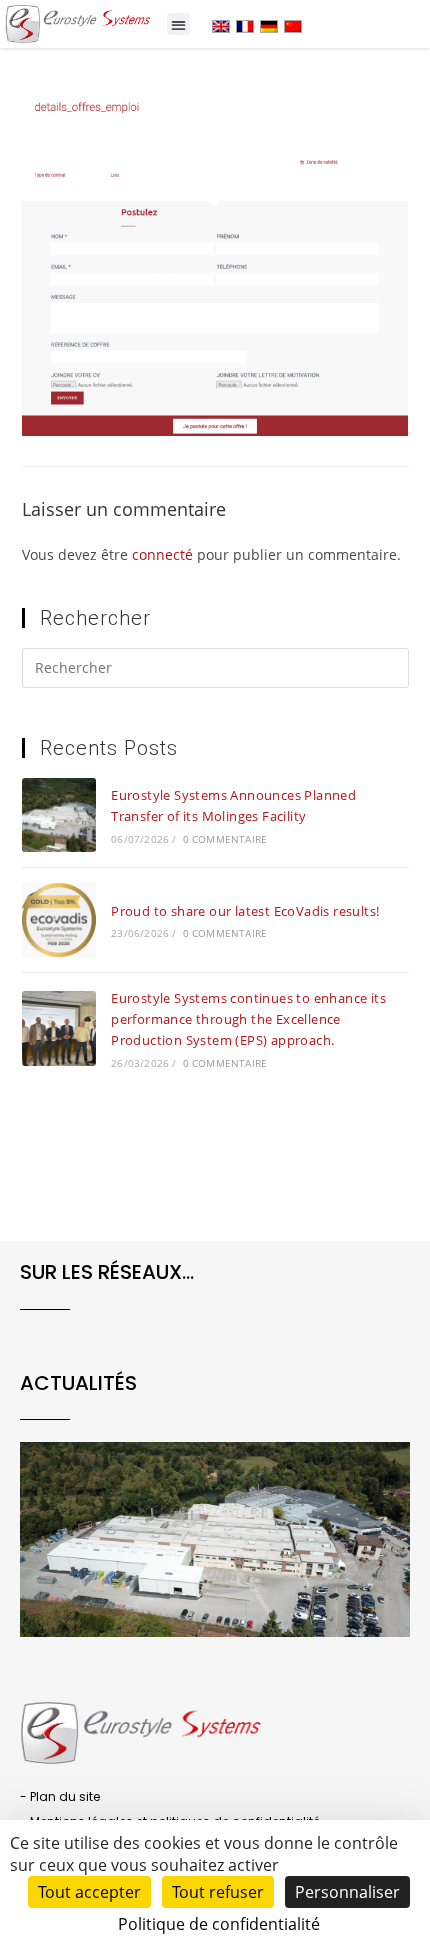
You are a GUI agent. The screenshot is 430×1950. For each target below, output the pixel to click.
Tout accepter (89, 1892)
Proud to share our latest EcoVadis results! (245, 911)
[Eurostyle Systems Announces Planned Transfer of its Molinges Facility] (59, 815)
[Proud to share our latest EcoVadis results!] (59, 920)
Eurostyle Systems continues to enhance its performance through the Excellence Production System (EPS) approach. (248, 1019)
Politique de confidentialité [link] (219, 1924)
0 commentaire (225, 839)
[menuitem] (221, 25)
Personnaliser (347, 1892)
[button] (178, 24)
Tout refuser (218, 1892)
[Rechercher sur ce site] (215, 671)
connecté (162, 554)
